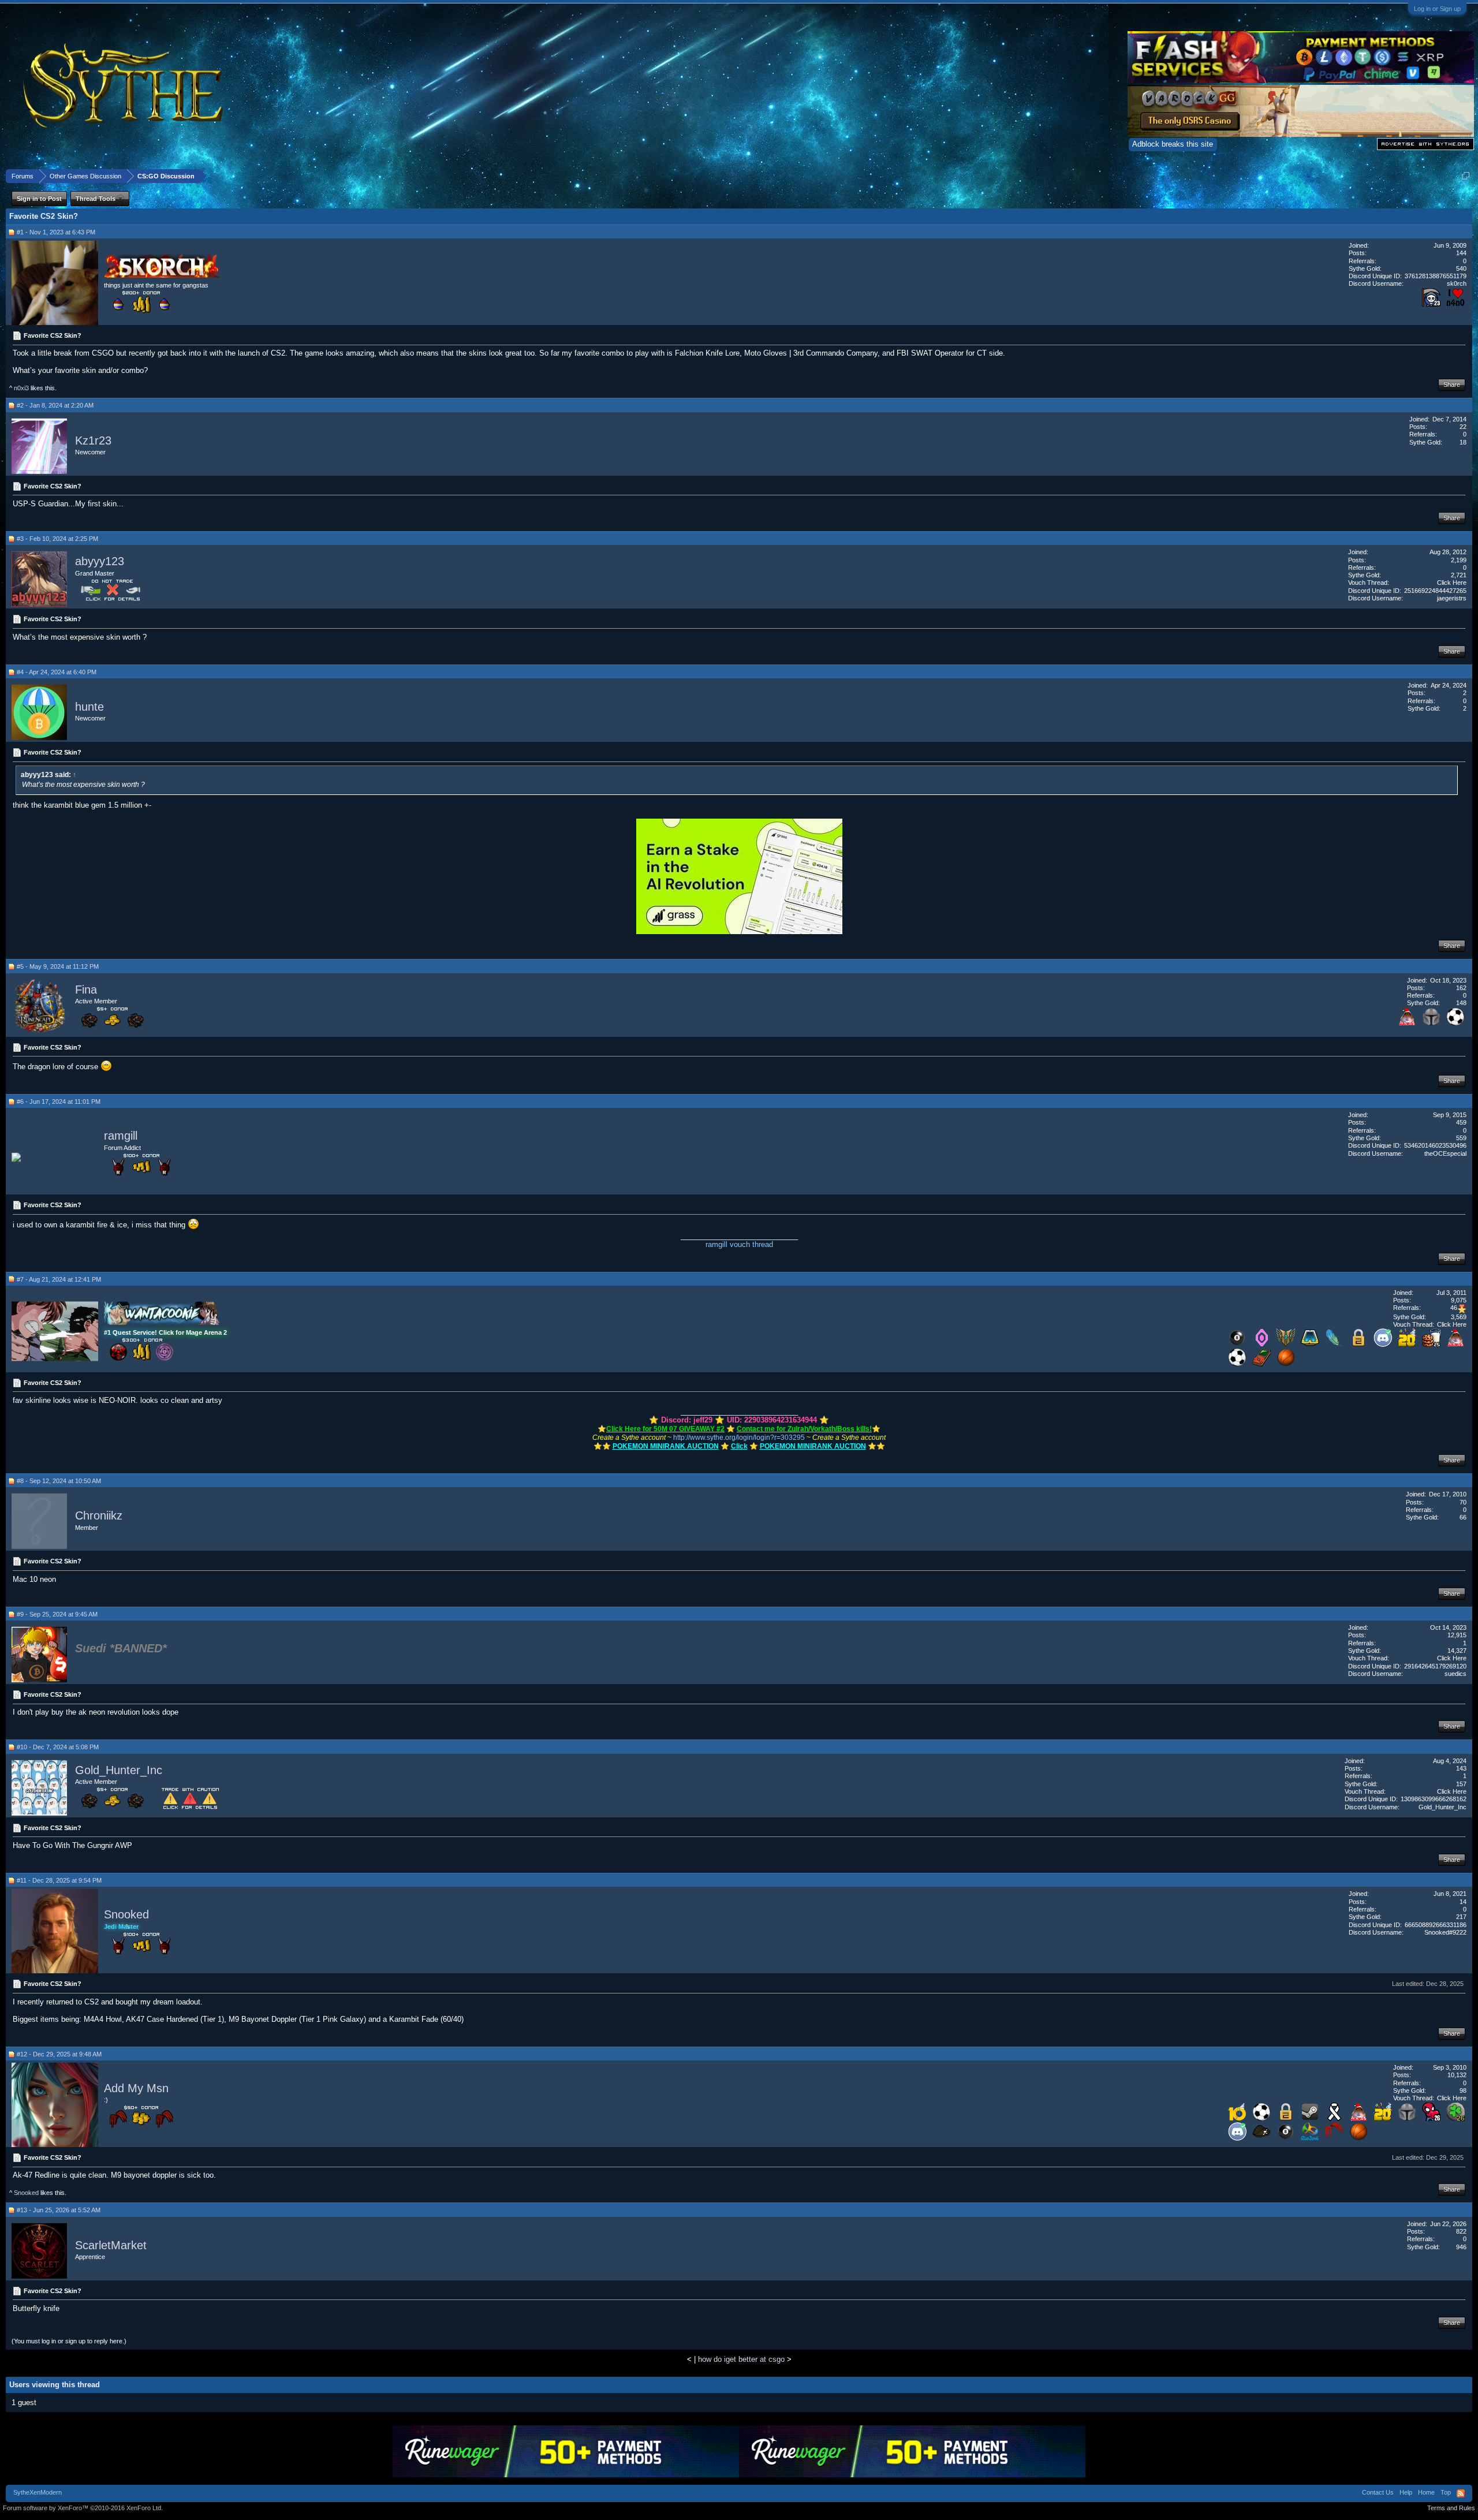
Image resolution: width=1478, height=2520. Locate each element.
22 (1463, 427)
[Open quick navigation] (1466, 176)
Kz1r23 (93, 440)
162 (1461, 988)
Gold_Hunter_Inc (119, 1770)
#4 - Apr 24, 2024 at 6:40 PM (57, 672)
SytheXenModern (38, 2492)
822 (1461, 2231)
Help (1406, 2492)
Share (1452, 384)
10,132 (1457, 2075)
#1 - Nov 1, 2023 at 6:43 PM (56, 232)
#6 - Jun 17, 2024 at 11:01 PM (59, 1102)
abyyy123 (100, 561)
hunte (89, 707)
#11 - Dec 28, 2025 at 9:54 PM (59, 1880)
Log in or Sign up (1437, 9)
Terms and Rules (1451, 2508)
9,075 (1459, 1300)
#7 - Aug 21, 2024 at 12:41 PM (59, 1279)
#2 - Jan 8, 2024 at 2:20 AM (55, 405)
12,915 (1457, 1635)
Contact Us (1378, 2492)
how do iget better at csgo (741, 2359)
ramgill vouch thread (739, 1244)
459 (1461, 1122)
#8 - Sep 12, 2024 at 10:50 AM (59, 1481)
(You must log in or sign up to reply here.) (69, 2341)
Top (1446, 2492)
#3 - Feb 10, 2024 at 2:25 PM (57, 539)
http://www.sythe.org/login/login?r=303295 (739, 1438)
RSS (1461, 2493)
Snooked (126, 1915)
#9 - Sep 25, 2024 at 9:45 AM (57, 1614)
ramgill (121, 1136)
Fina (86, 990)
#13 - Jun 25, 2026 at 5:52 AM (59, 2210)
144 (1461, 253)
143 (1461, 1768)
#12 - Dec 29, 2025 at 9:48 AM (59, 2054)
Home (1426, 2492)
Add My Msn (136, 2088)
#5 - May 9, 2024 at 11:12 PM (58, 966)
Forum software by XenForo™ (83, 2508)
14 (1463, 1902)
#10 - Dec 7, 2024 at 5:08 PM (58, 1747)
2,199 (1459, 560)
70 (1463, 1502)
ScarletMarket (111, 2245)
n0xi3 (21, 388)
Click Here (1452, 583)
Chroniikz (99, 1516)
